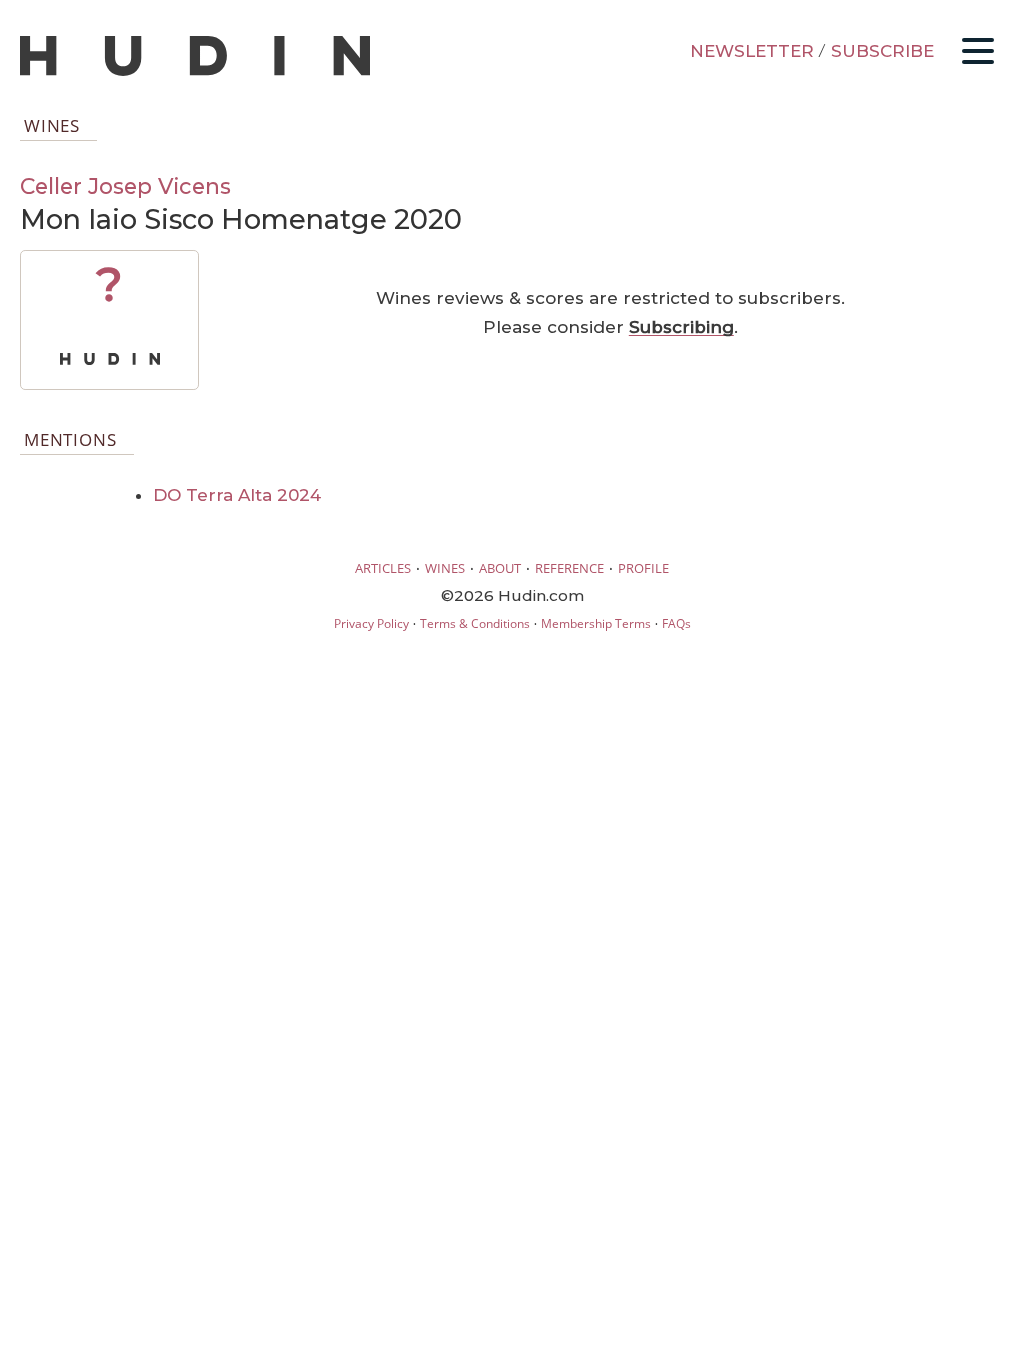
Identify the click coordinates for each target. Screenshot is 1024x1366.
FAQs (676, 623)
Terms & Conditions (475, 623)
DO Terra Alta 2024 (237, 495)
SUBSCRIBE (882, 51)
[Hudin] (195, 71)
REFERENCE (569, 568)
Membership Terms (596, 623)
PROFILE (643, 568)
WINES (445, 568)
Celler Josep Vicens (125, 186)
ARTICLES (383, 568)
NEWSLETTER (752, 51)
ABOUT (500, 568)
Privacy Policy (371, 623)
